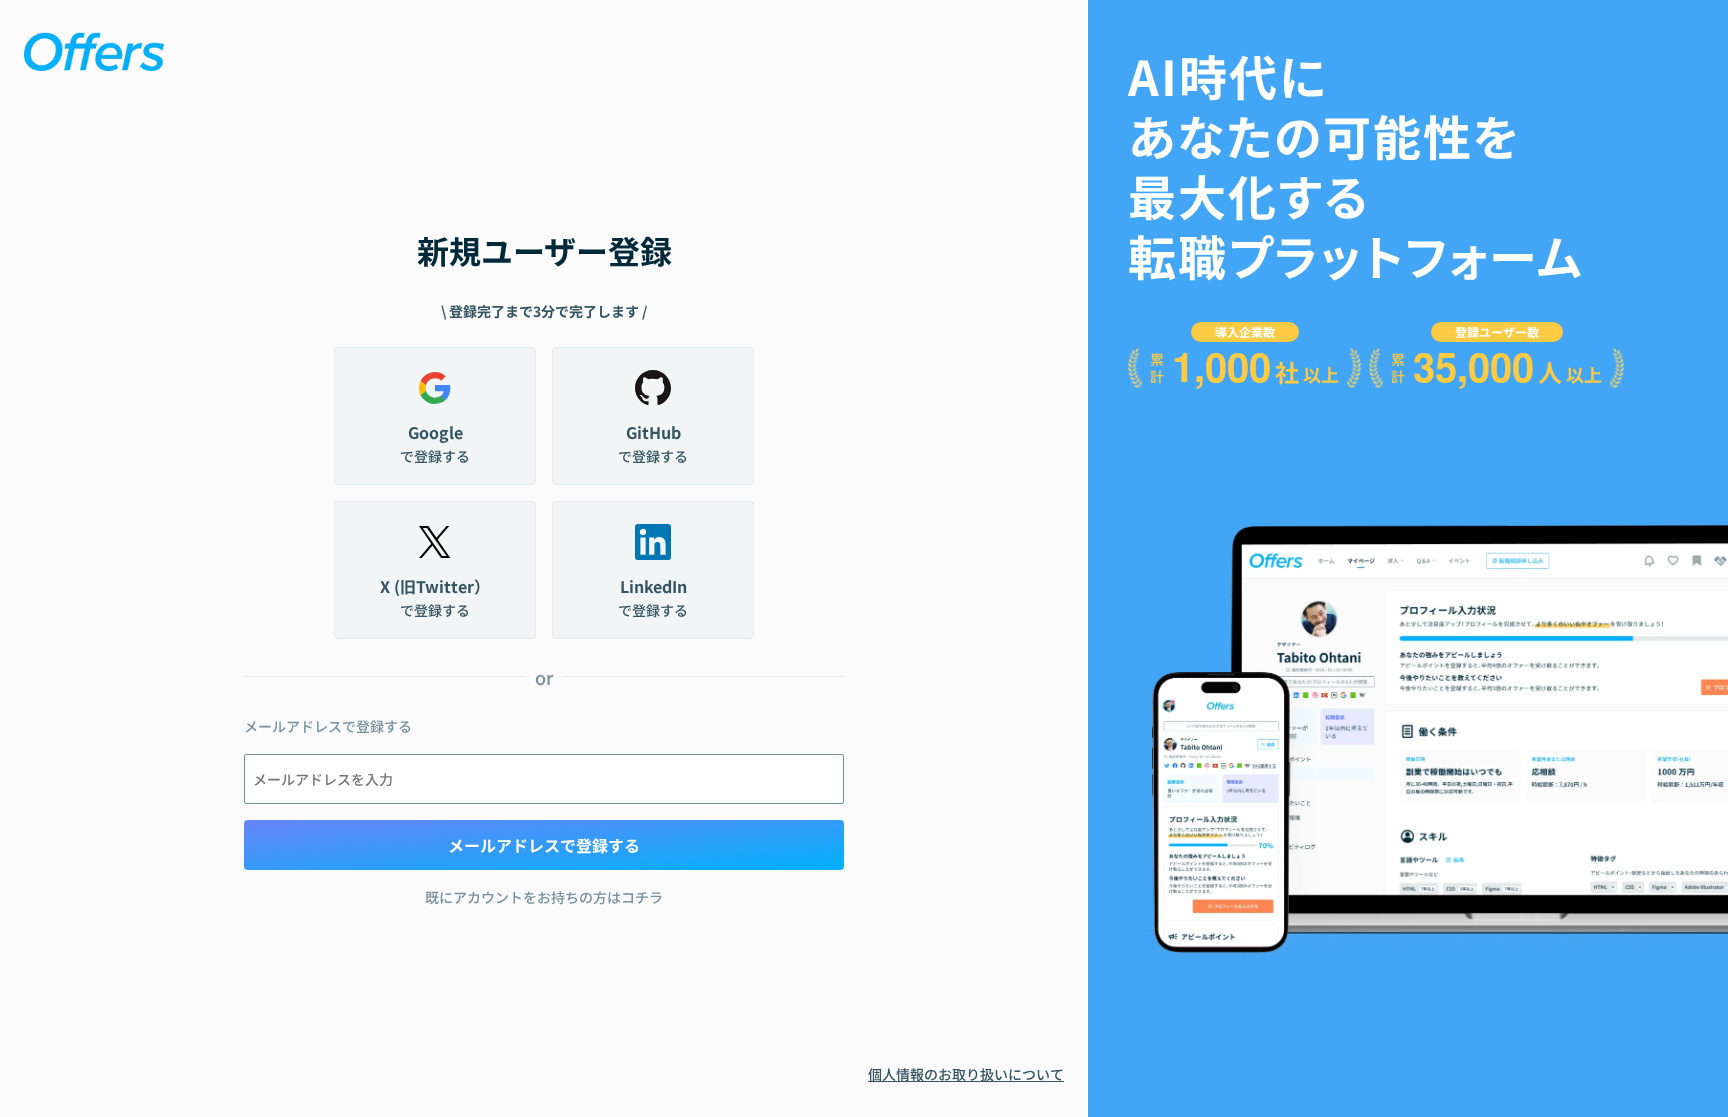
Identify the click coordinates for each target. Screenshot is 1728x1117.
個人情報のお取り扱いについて (966, 1074)
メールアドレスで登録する (544, 845)
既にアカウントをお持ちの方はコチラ (544, 897)
